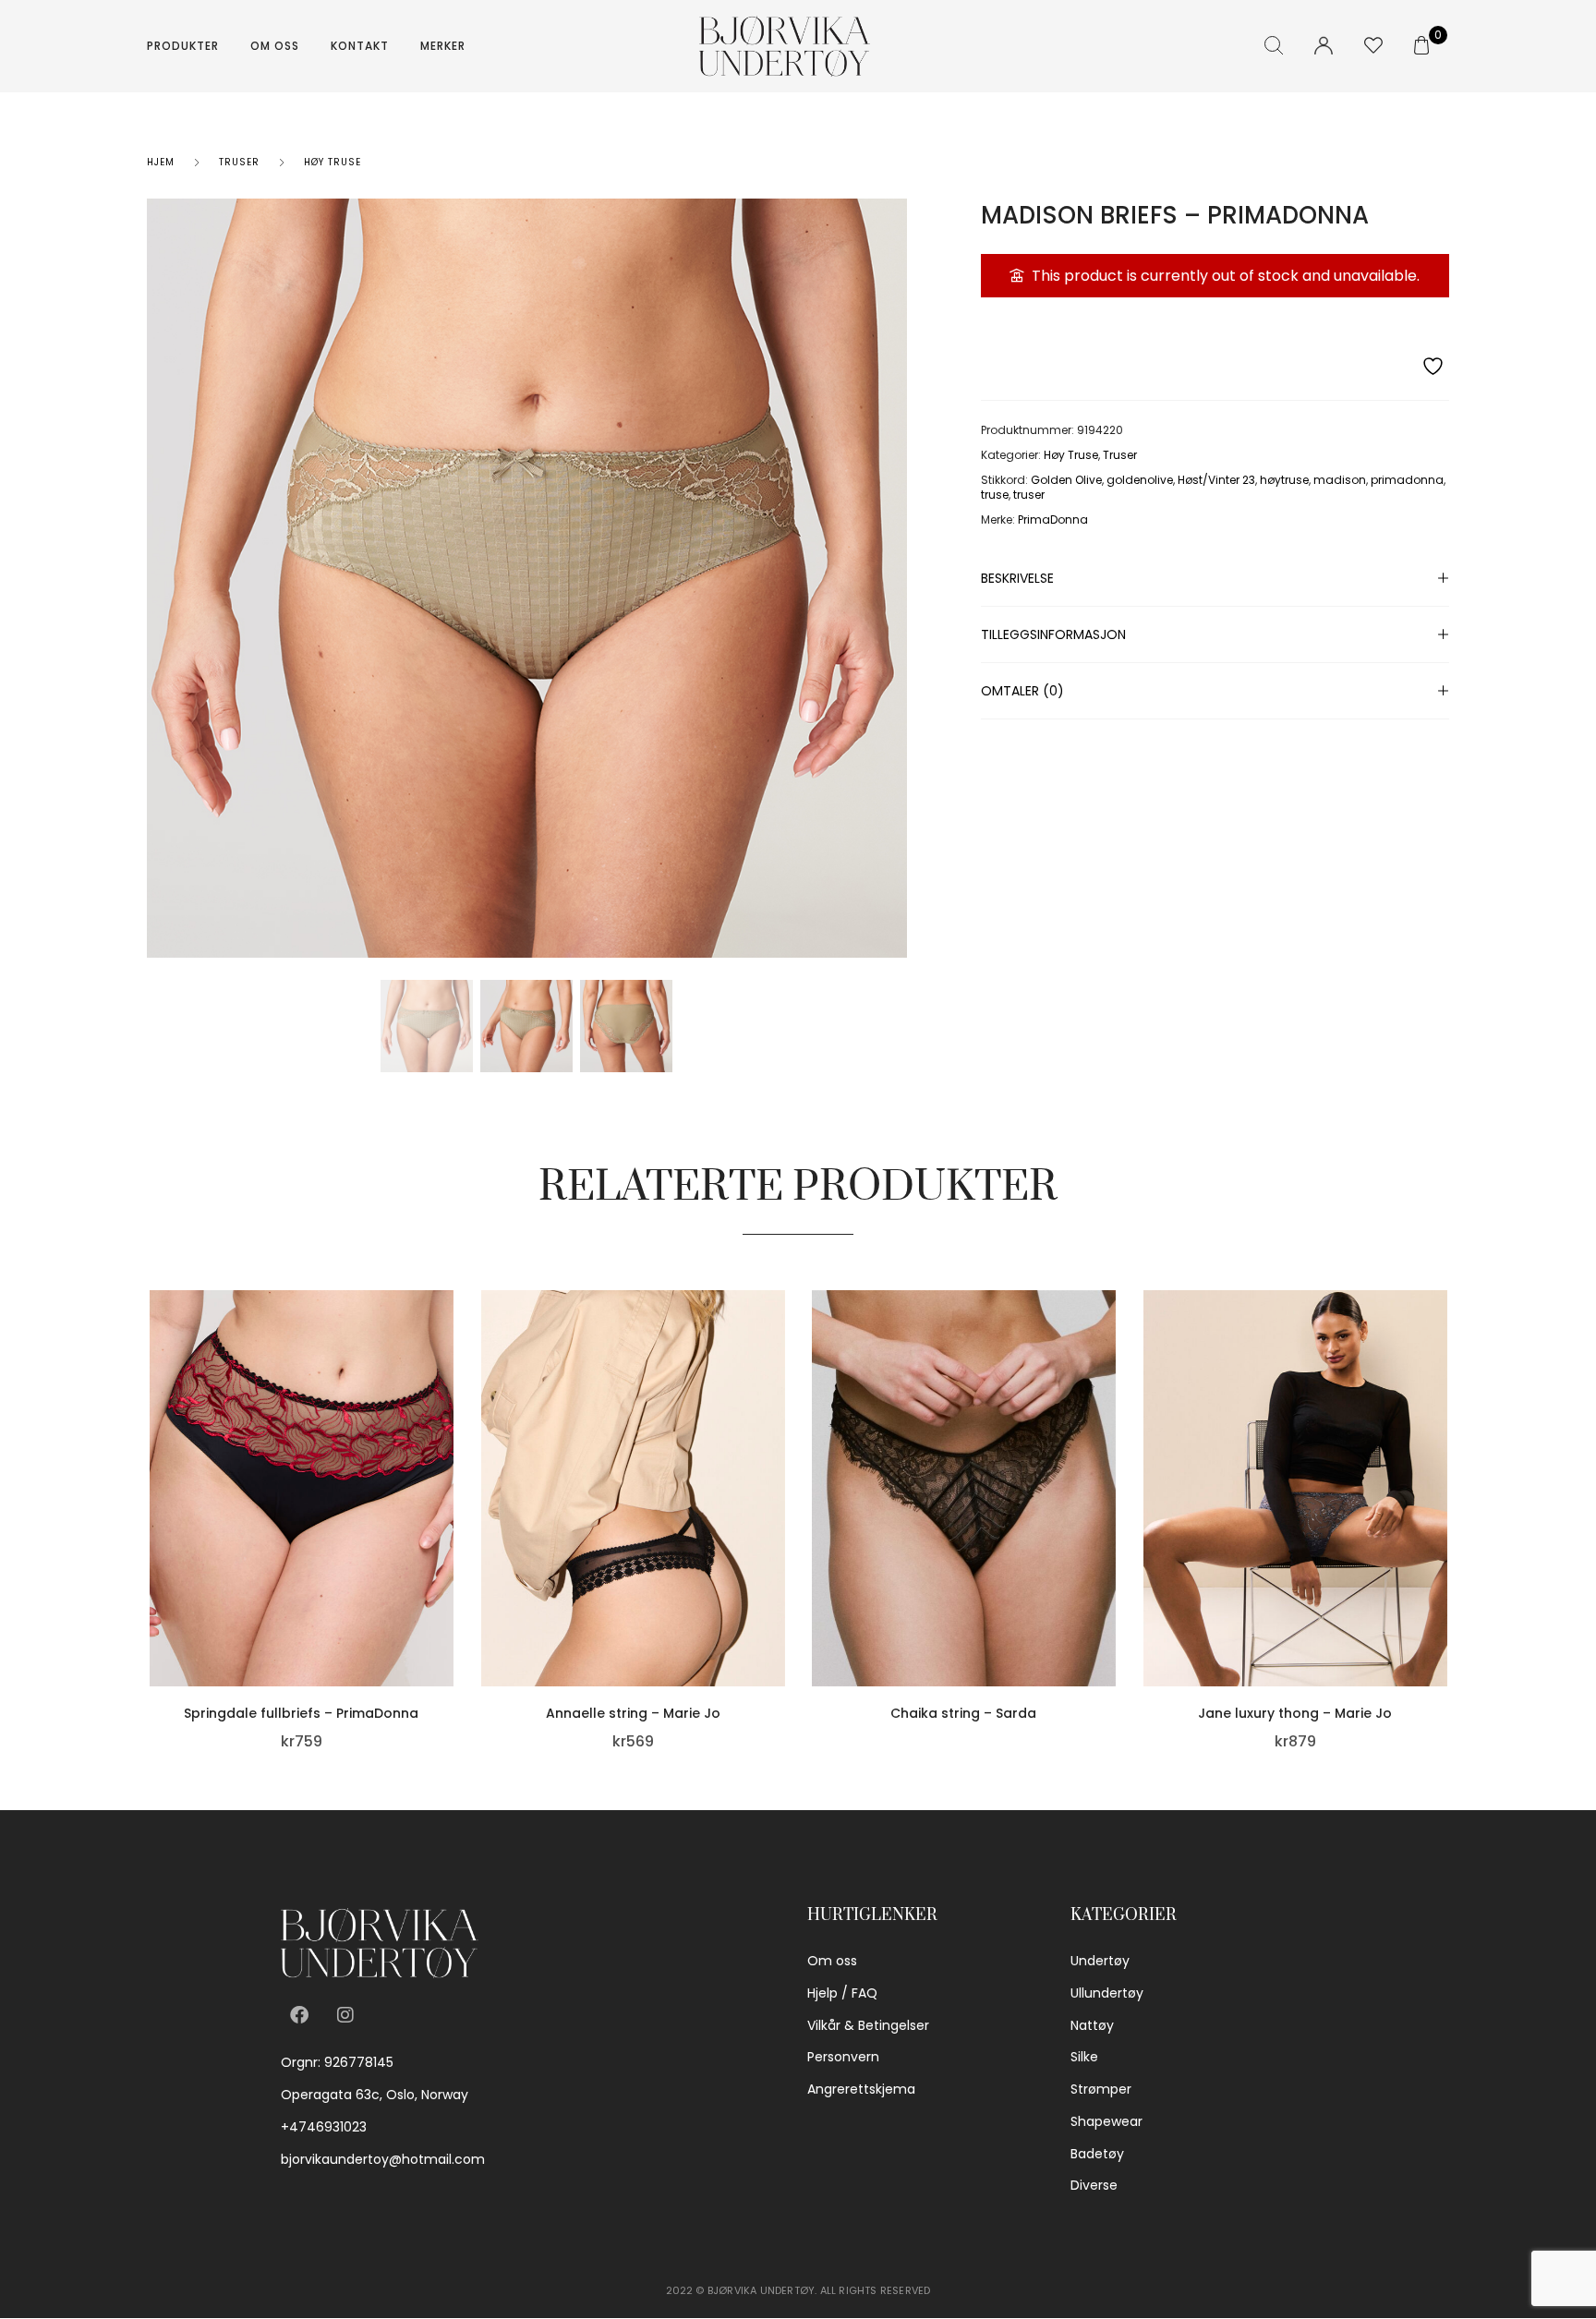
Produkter (183, 46)
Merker (443, 46)
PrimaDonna (1053, 519)
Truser (239, 162)
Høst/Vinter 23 (1216, 480)
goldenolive (1140, 480)
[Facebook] (299, 2015)
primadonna (1407, 480)
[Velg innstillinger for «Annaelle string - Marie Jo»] (780, 1562)
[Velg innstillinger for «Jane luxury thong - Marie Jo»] (1442, 1562)
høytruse (1284, 480)
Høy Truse (332, 162)
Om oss (275, 46)
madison (1340, 480)
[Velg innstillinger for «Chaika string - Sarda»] (1111, 1562)
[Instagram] (345, 2015)
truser (1029, 495)
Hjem (161, 162)
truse (995, 495)
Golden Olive (1066, 480)
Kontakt (360, 46)
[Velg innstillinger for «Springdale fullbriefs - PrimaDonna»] (449, 1562)
